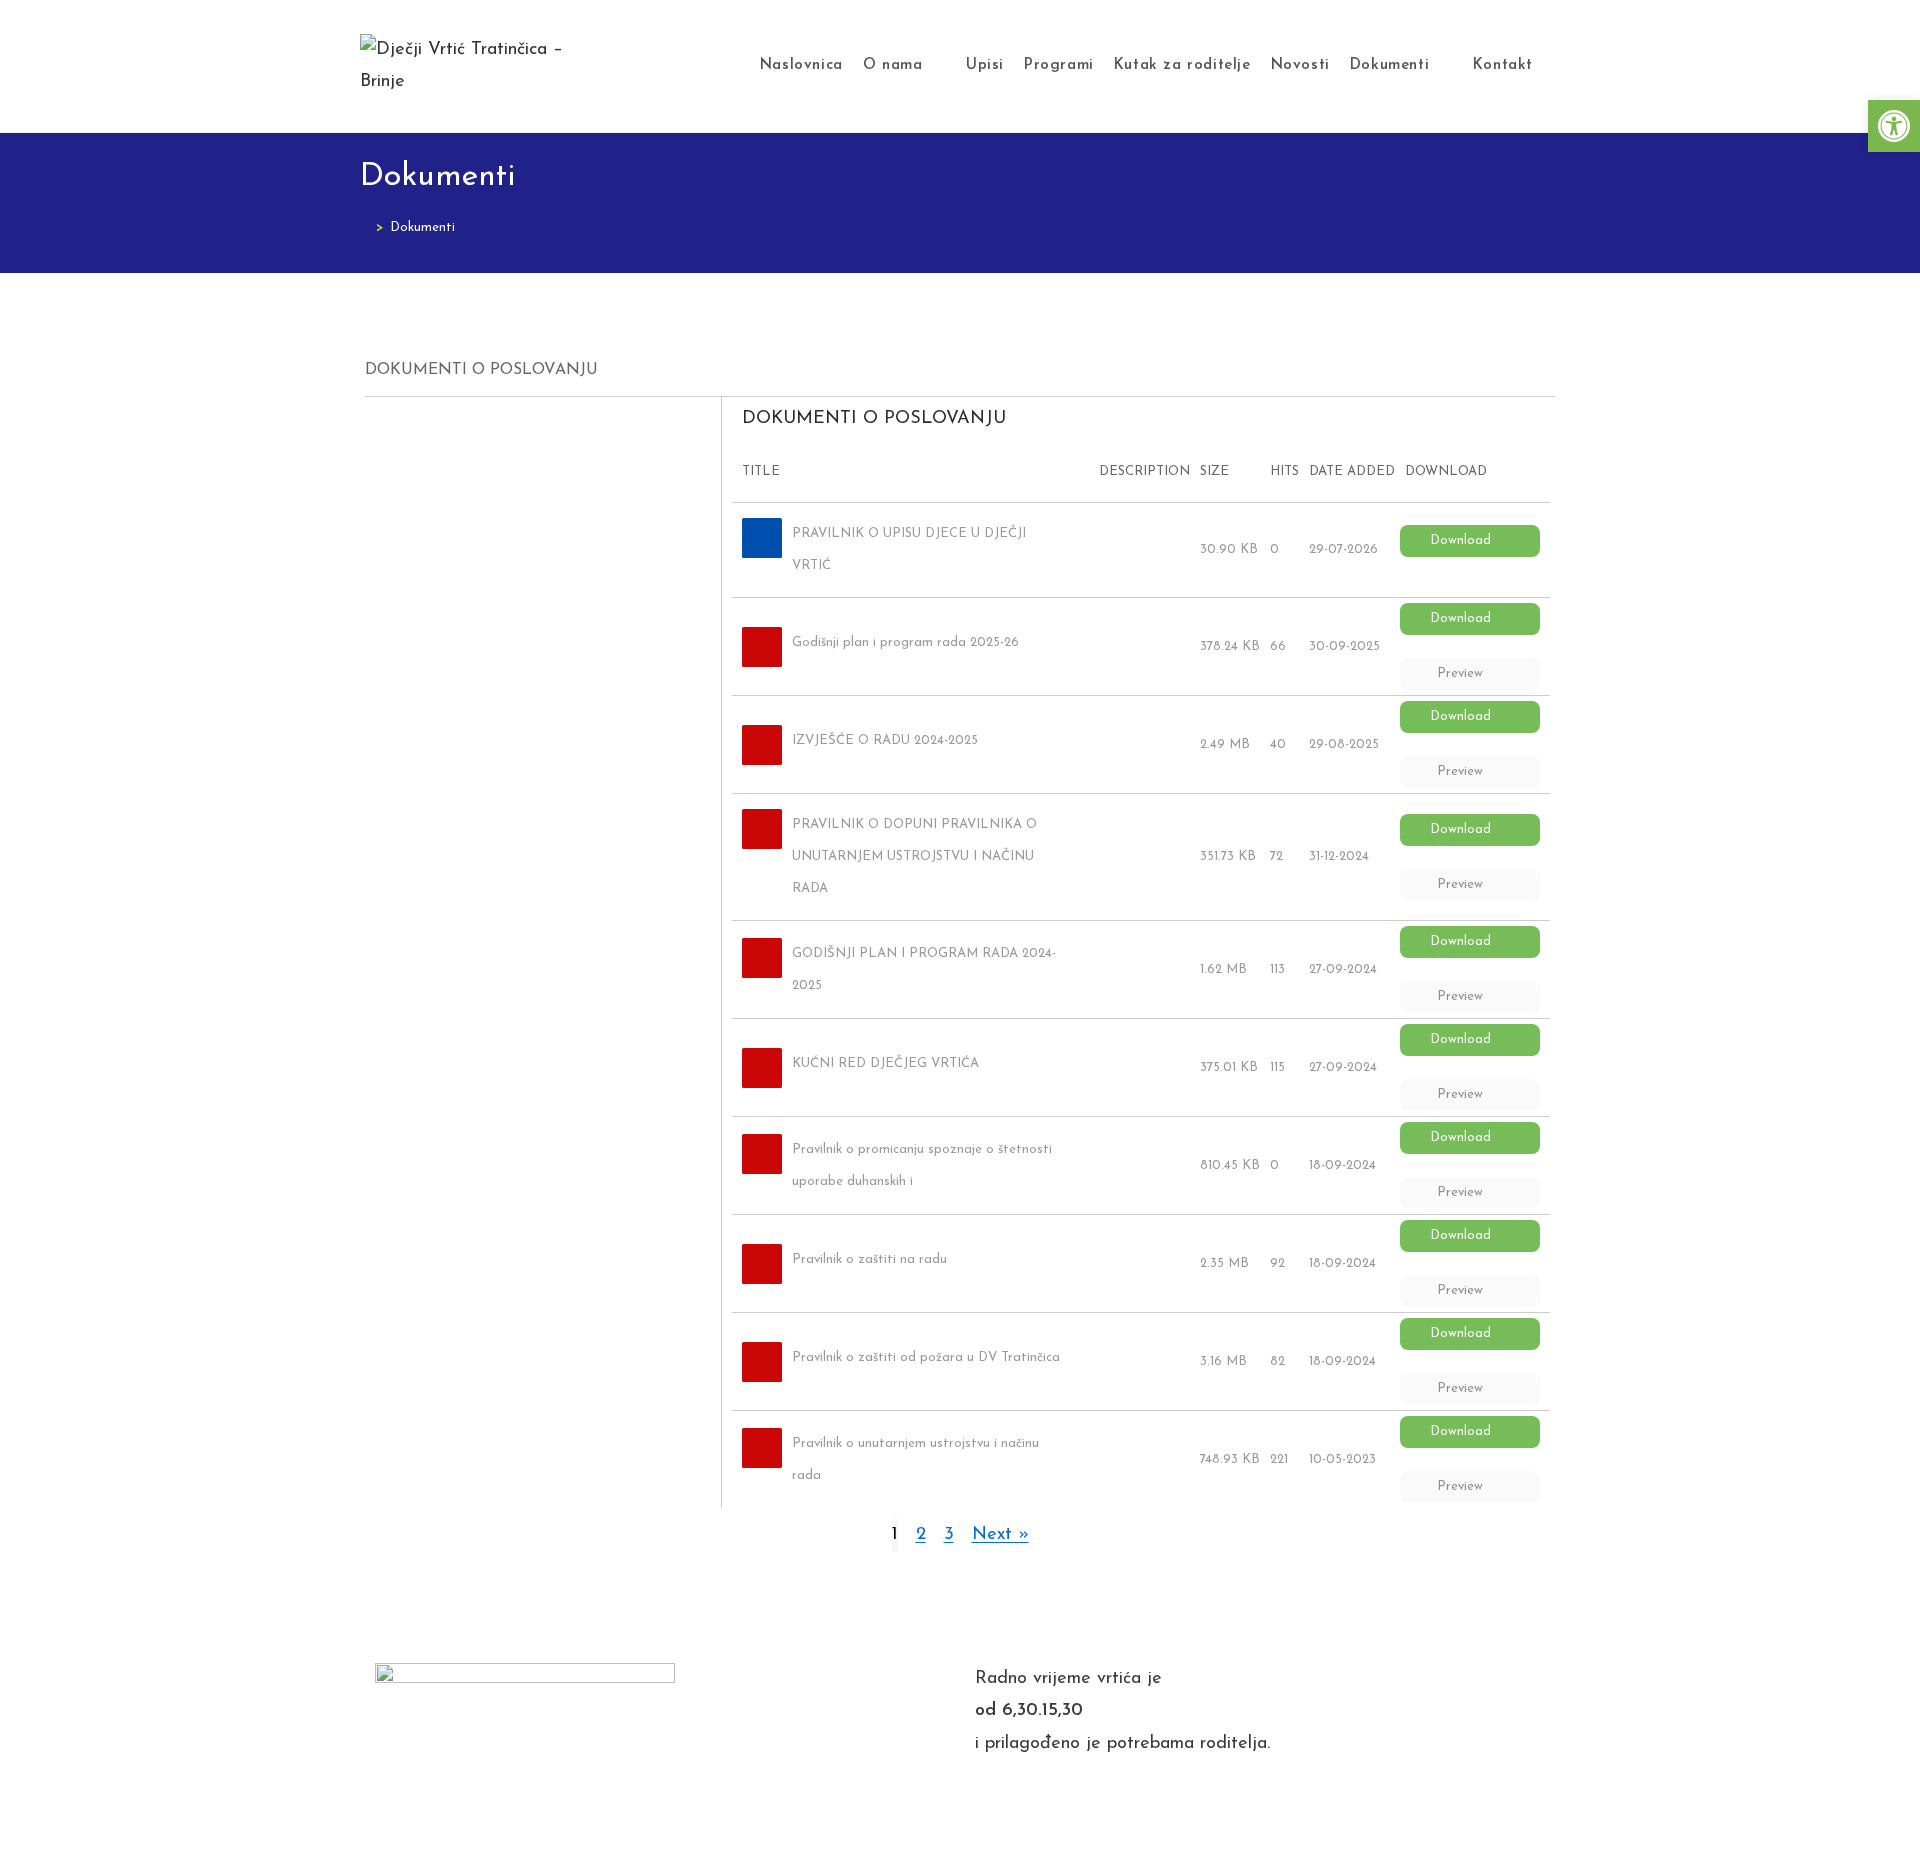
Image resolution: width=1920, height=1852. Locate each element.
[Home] (365, 227)
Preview (1460, 673)
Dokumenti (422, 227)
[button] (1894, 126)
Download (1460, 540)
